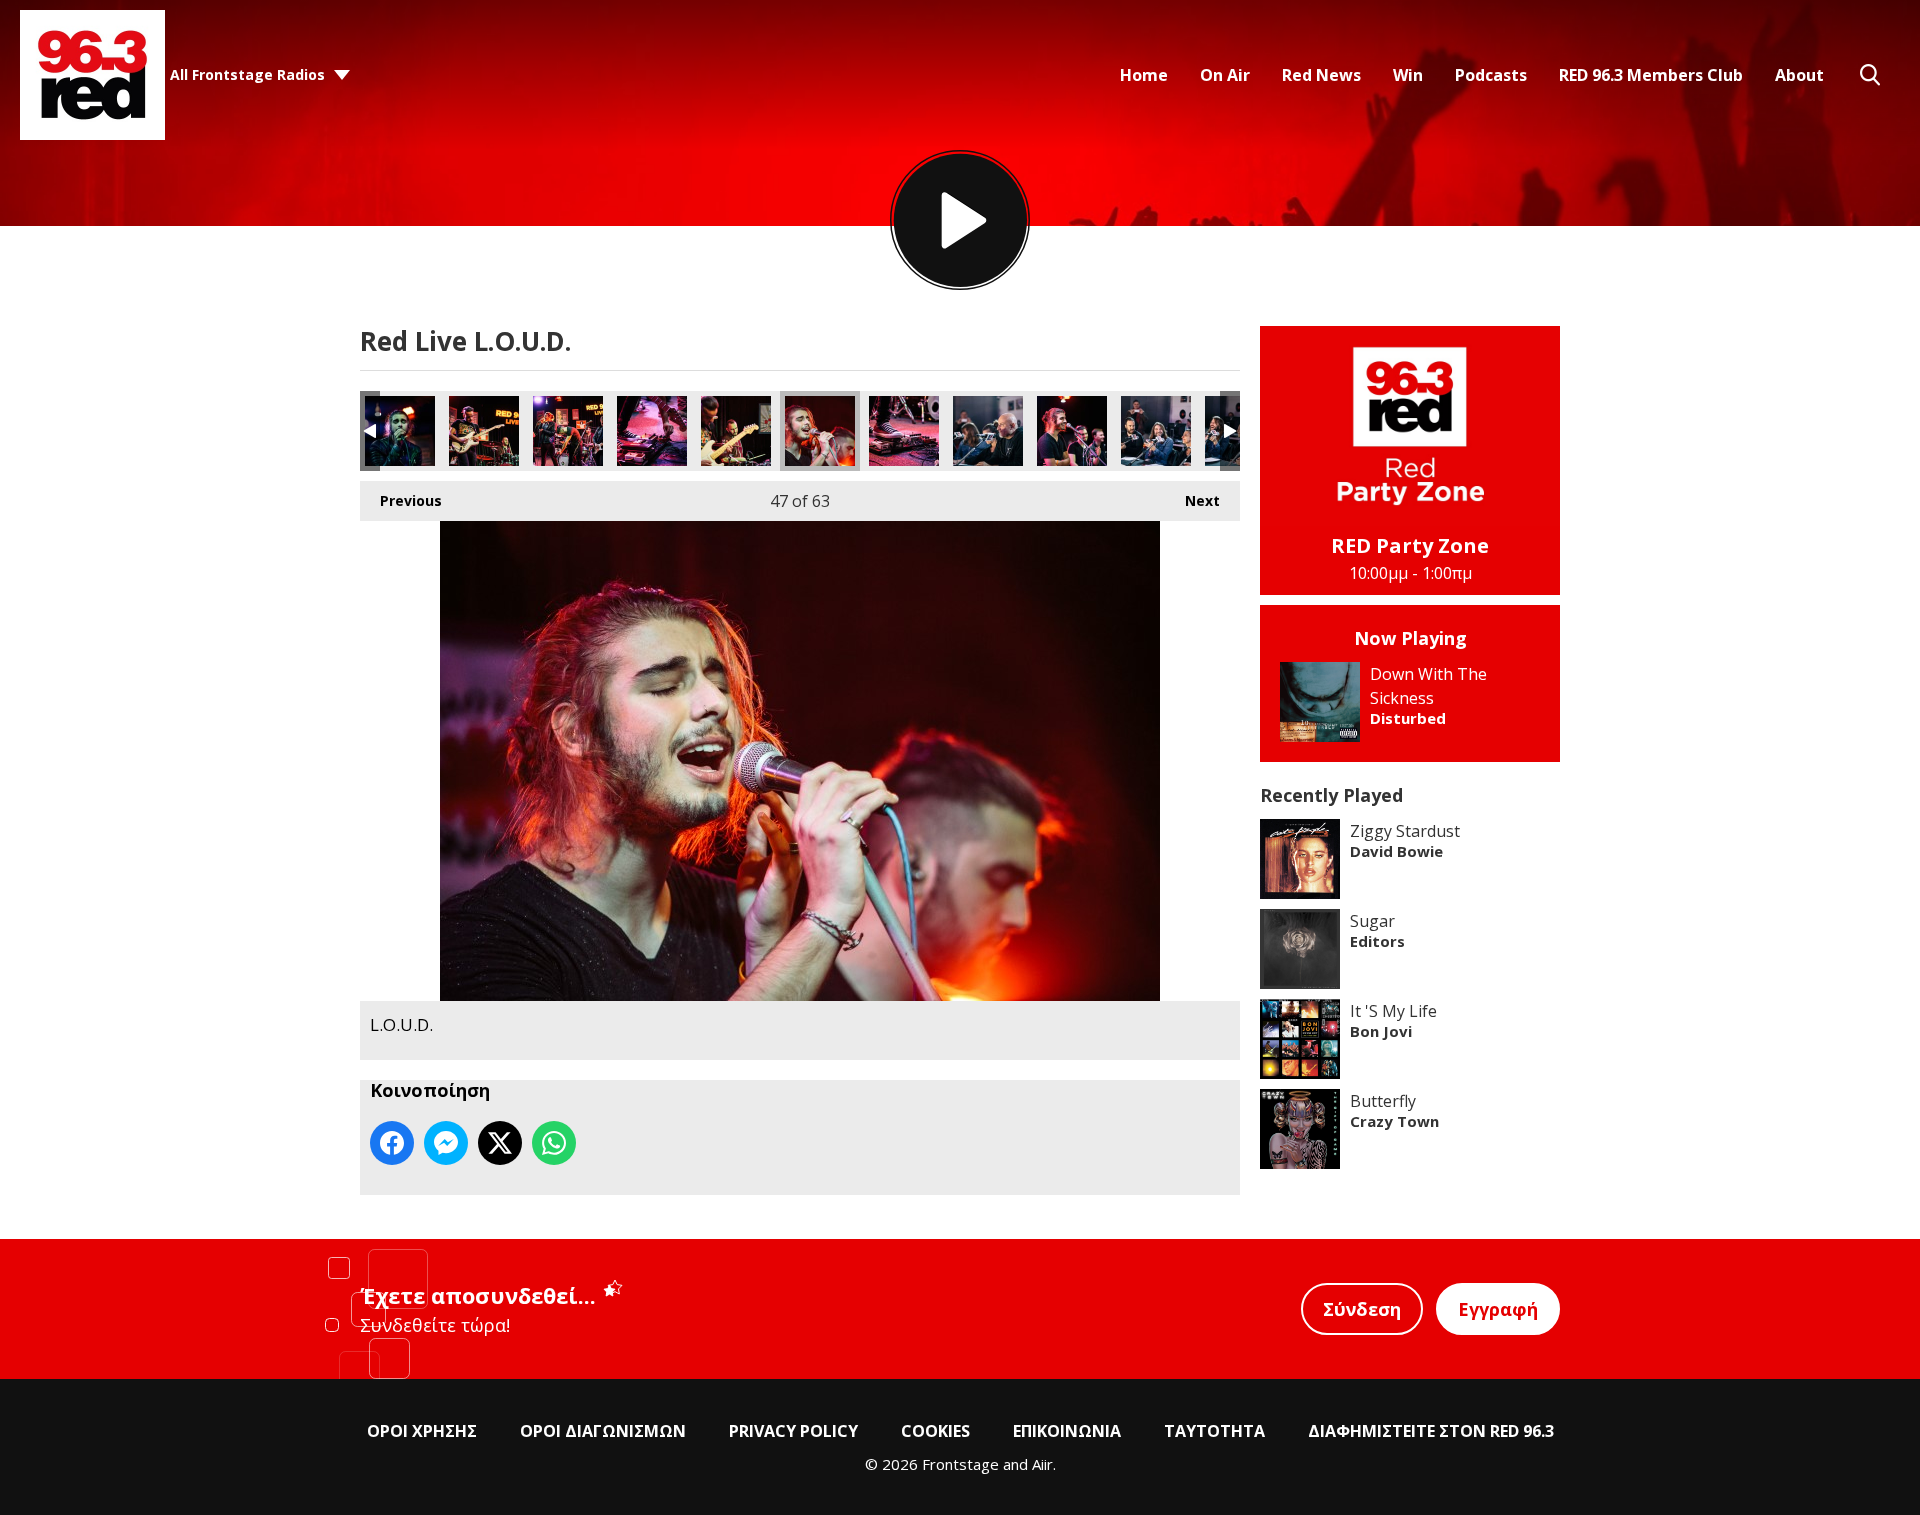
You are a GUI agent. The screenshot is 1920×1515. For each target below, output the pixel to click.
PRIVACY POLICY (793, 1431)
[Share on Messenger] (446, 1143)
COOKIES (935, 1431)
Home (1144, 75)
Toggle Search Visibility (1870, 75)
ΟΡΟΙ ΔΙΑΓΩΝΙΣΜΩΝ (603, 1431)
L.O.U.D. (400, 431)
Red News (1321, 75)
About (1799, 75)
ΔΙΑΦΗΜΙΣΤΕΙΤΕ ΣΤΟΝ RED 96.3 (1431, 1431)
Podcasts (1491, 75)
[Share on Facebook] (392, 1143)
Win (1408, 75)
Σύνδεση (1362, 1309)
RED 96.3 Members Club (1651, 75)
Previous (401, 500)
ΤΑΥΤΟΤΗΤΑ (1214, 1431)
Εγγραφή (1498, 1309)
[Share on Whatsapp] (554, 1143)
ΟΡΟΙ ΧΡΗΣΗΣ (422, 1431)
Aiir (1042, 1464)
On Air (1225, 75)
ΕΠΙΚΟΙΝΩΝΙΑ (1067, 1431)
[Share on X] (500, 1143)
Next (1192, 500)
